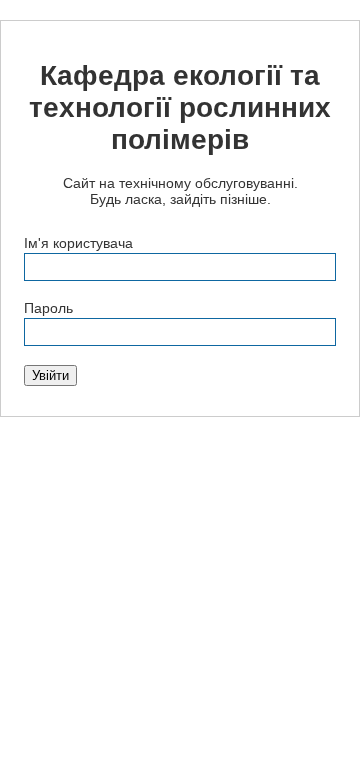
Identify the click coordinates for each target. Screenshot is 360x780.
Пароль (48, 308)
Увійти (50, 375)
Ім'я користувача (78, 243)
